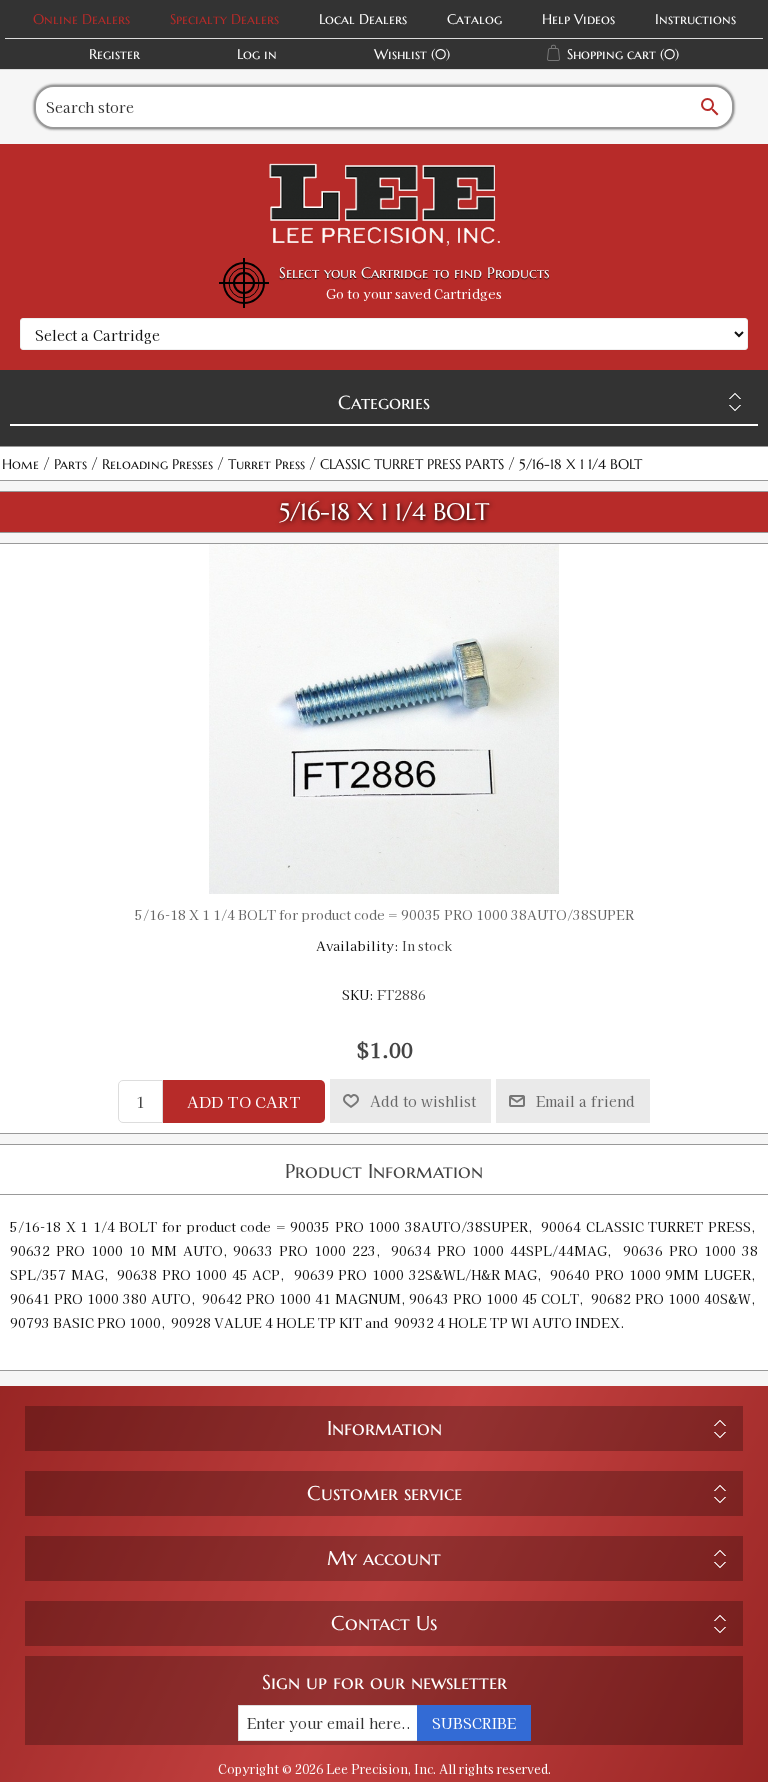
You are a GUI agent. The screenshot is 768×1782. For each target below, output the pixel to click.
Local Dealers (363, 19)
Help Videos (578, 19)
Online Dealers (81, 19)
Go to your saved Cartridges (414, 293)
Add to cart (244, 1101)
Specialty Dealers (224, 19)
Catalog (474, 19)
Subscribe (474, 1723)
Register (114, 54)
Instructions (695, 19)
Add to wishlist (423, 1101)
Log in (257, 54)
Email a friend (585, 1101)
